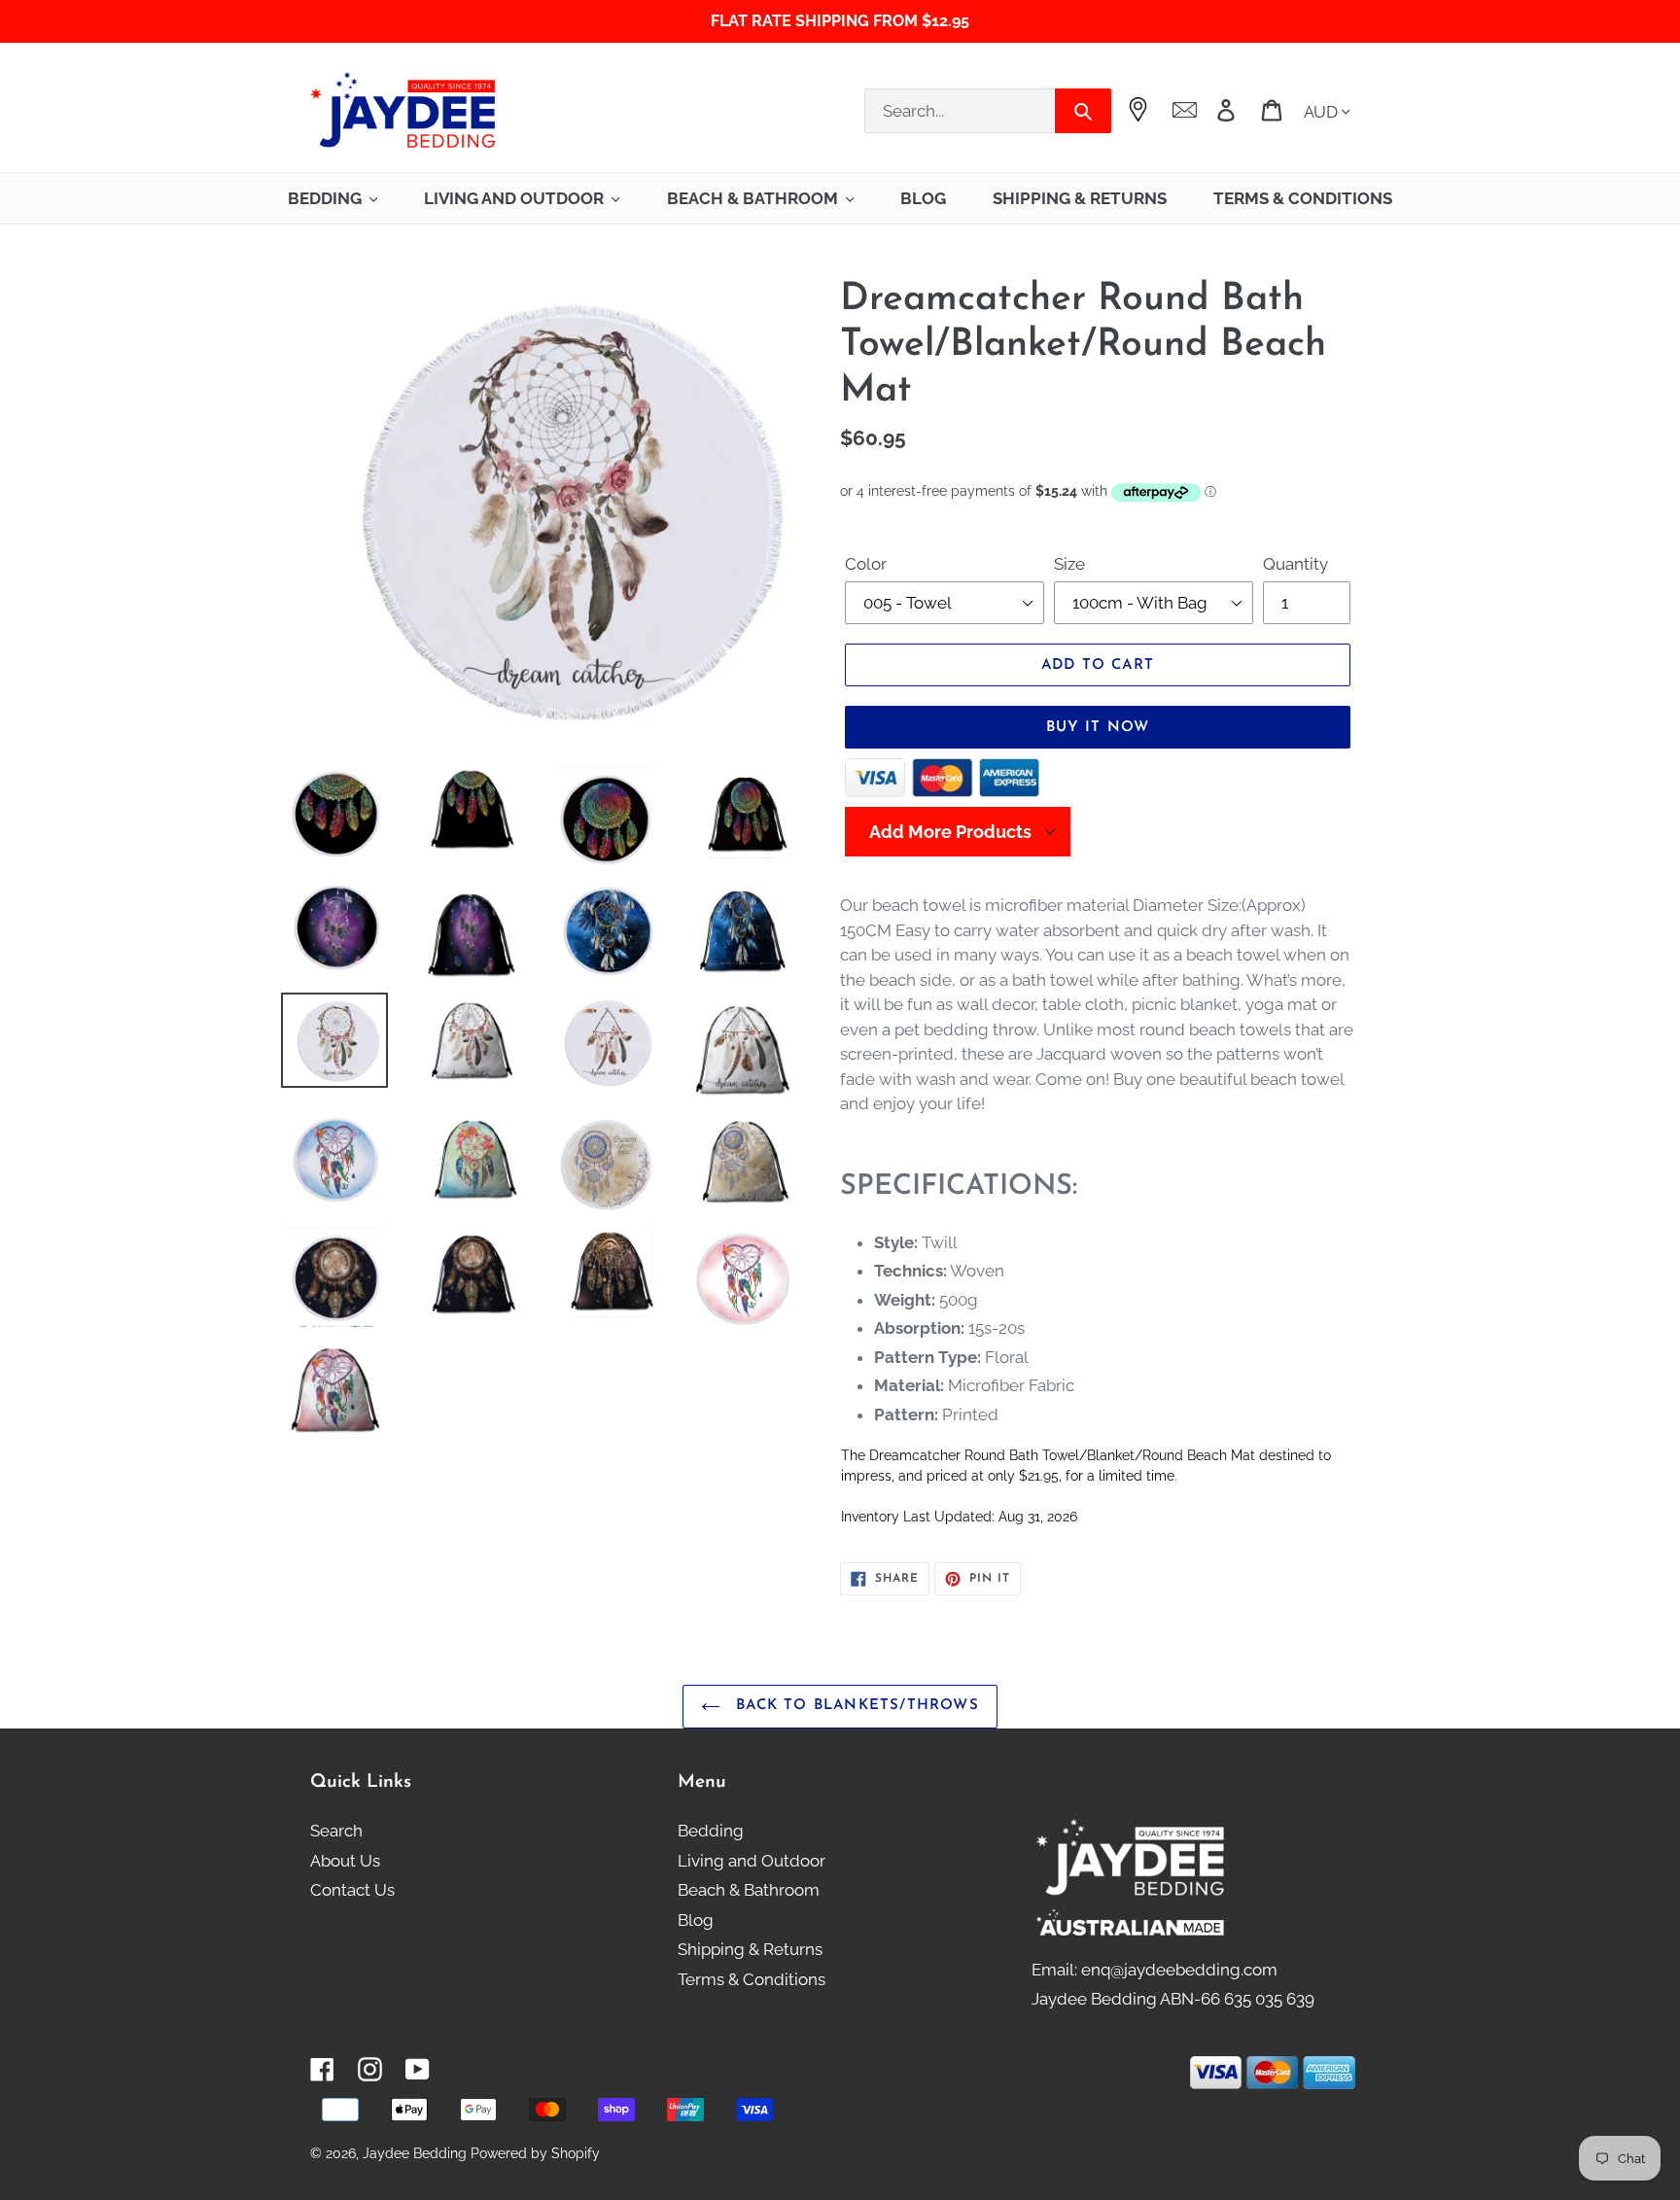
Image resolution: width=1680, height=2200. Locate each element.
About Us (345, 1861)
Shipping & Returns (750, 1949)
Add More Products (950, 832)
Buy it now (1098, 728)
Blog (696, 1920)
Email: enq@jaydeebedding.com (1155, 1970)
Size (1069, 564)
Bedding (711, 1831)
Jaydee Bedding (415, 2153)
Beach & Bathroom (749, 1890)
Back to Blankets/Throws (855, 1706)
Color (866, 564)
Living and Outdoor (752, 1861)
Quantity (1295, 564)
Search (336, 1831)
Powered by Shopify (535, 2153)
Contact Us (352, 1890)
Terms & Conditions (752, 1979)
